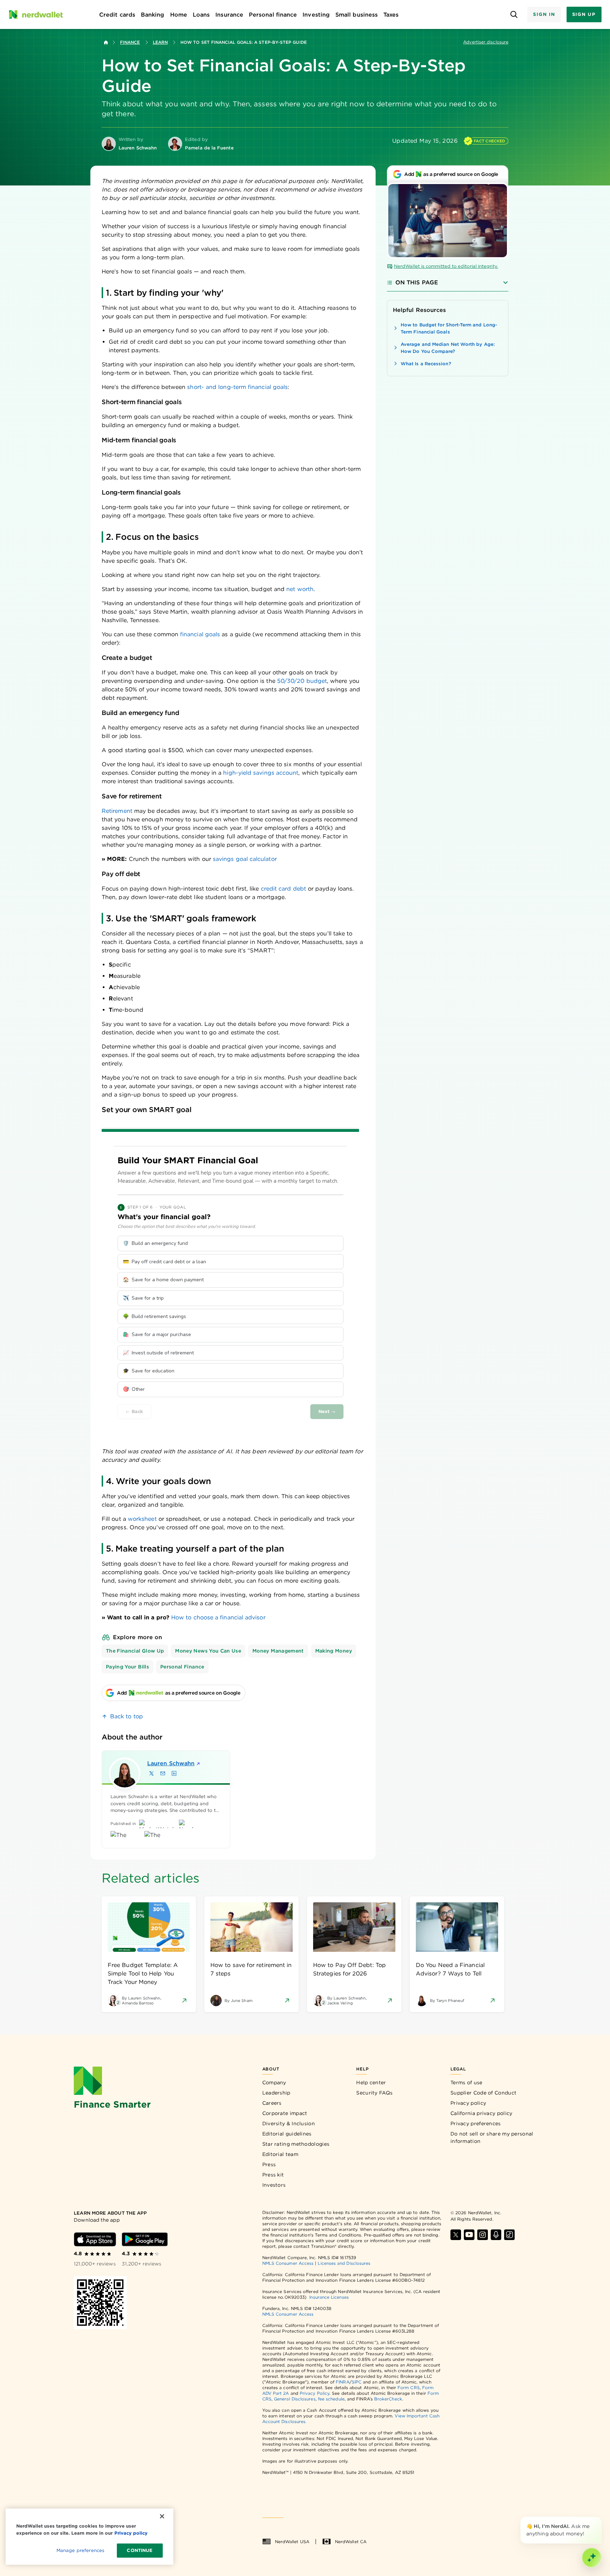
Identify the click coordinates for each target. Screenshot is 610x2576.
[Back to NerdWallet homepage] (106, 42)
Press (269, 2164)
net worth (300, 589)
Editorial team (280, 2154)
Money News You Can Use (208, 1651)
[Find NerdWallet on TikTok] (509, 2235)
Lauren (171, 1763)
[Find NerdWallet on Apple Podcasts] (496, 2235)
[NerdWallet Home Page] (36, 14)
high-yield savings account (261, 773)
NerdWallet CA (351, 2542)
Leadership (276, 2093)
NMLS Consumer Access (288, 2263)
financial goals (200, 634)
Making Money (334, 1651)
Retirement (117, 811)
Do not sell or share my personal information (492, 2137)
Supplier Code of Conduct (483, 2093)
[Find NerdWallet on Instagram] (483, 2235)
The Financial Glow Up (135, 1651)
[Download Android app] (145, 2239)
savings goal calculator (245, 859)
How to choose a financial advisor (218, 1617)
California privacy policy (482, 2113)
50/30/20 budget (302, 681)
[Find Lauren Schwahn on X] (151, 1773)
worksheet (142, 1519)
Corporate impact (285, 2113)
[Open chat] (592, 2558)
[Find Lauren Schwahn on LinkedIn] (174, 1773)
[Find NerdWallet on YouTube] (469, 2235)
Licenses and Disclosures (344, 2263)
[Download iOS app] (95, 2239)
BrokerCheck (388, 2399)
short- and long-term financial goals (237, 387)
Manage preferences (80, 2550)
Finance (130, 42)
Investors (274, 2185)
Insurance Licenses (329, 2297)
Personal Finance (182, 1667)
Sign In (544, 14)
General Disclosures (295, 2399)
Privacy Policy (315, 2393)
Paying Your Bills (127, 1667)
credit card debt (283, 889)
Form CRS (409, 2388)
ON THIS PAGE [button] (417, 282)
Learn (160, 42)
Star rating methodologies (296, 2144)
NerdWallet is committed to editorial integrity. (446, 266)
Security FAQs (374, 2093)
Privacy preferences (476, 2123)
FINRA (342, 2382)
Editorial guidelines (287, 2134)
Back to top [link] (127, 1716)
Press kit (273, 2175)
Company (274, 2082)
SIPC (357, 2382)
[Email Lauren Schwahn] (163, 1773)
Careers (272, 2103)
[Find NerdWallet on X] (456, 2235)
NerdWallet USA (292, 2542)
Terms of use (467, 2082)
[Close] (600, 2518)
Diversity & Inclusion (289, 2123)
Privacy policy (468, 2103)
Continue (140, 2550)
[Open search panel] (514, 15)
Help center (371, 2082)
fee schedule (331, 2399)
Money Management (278, 1651)
